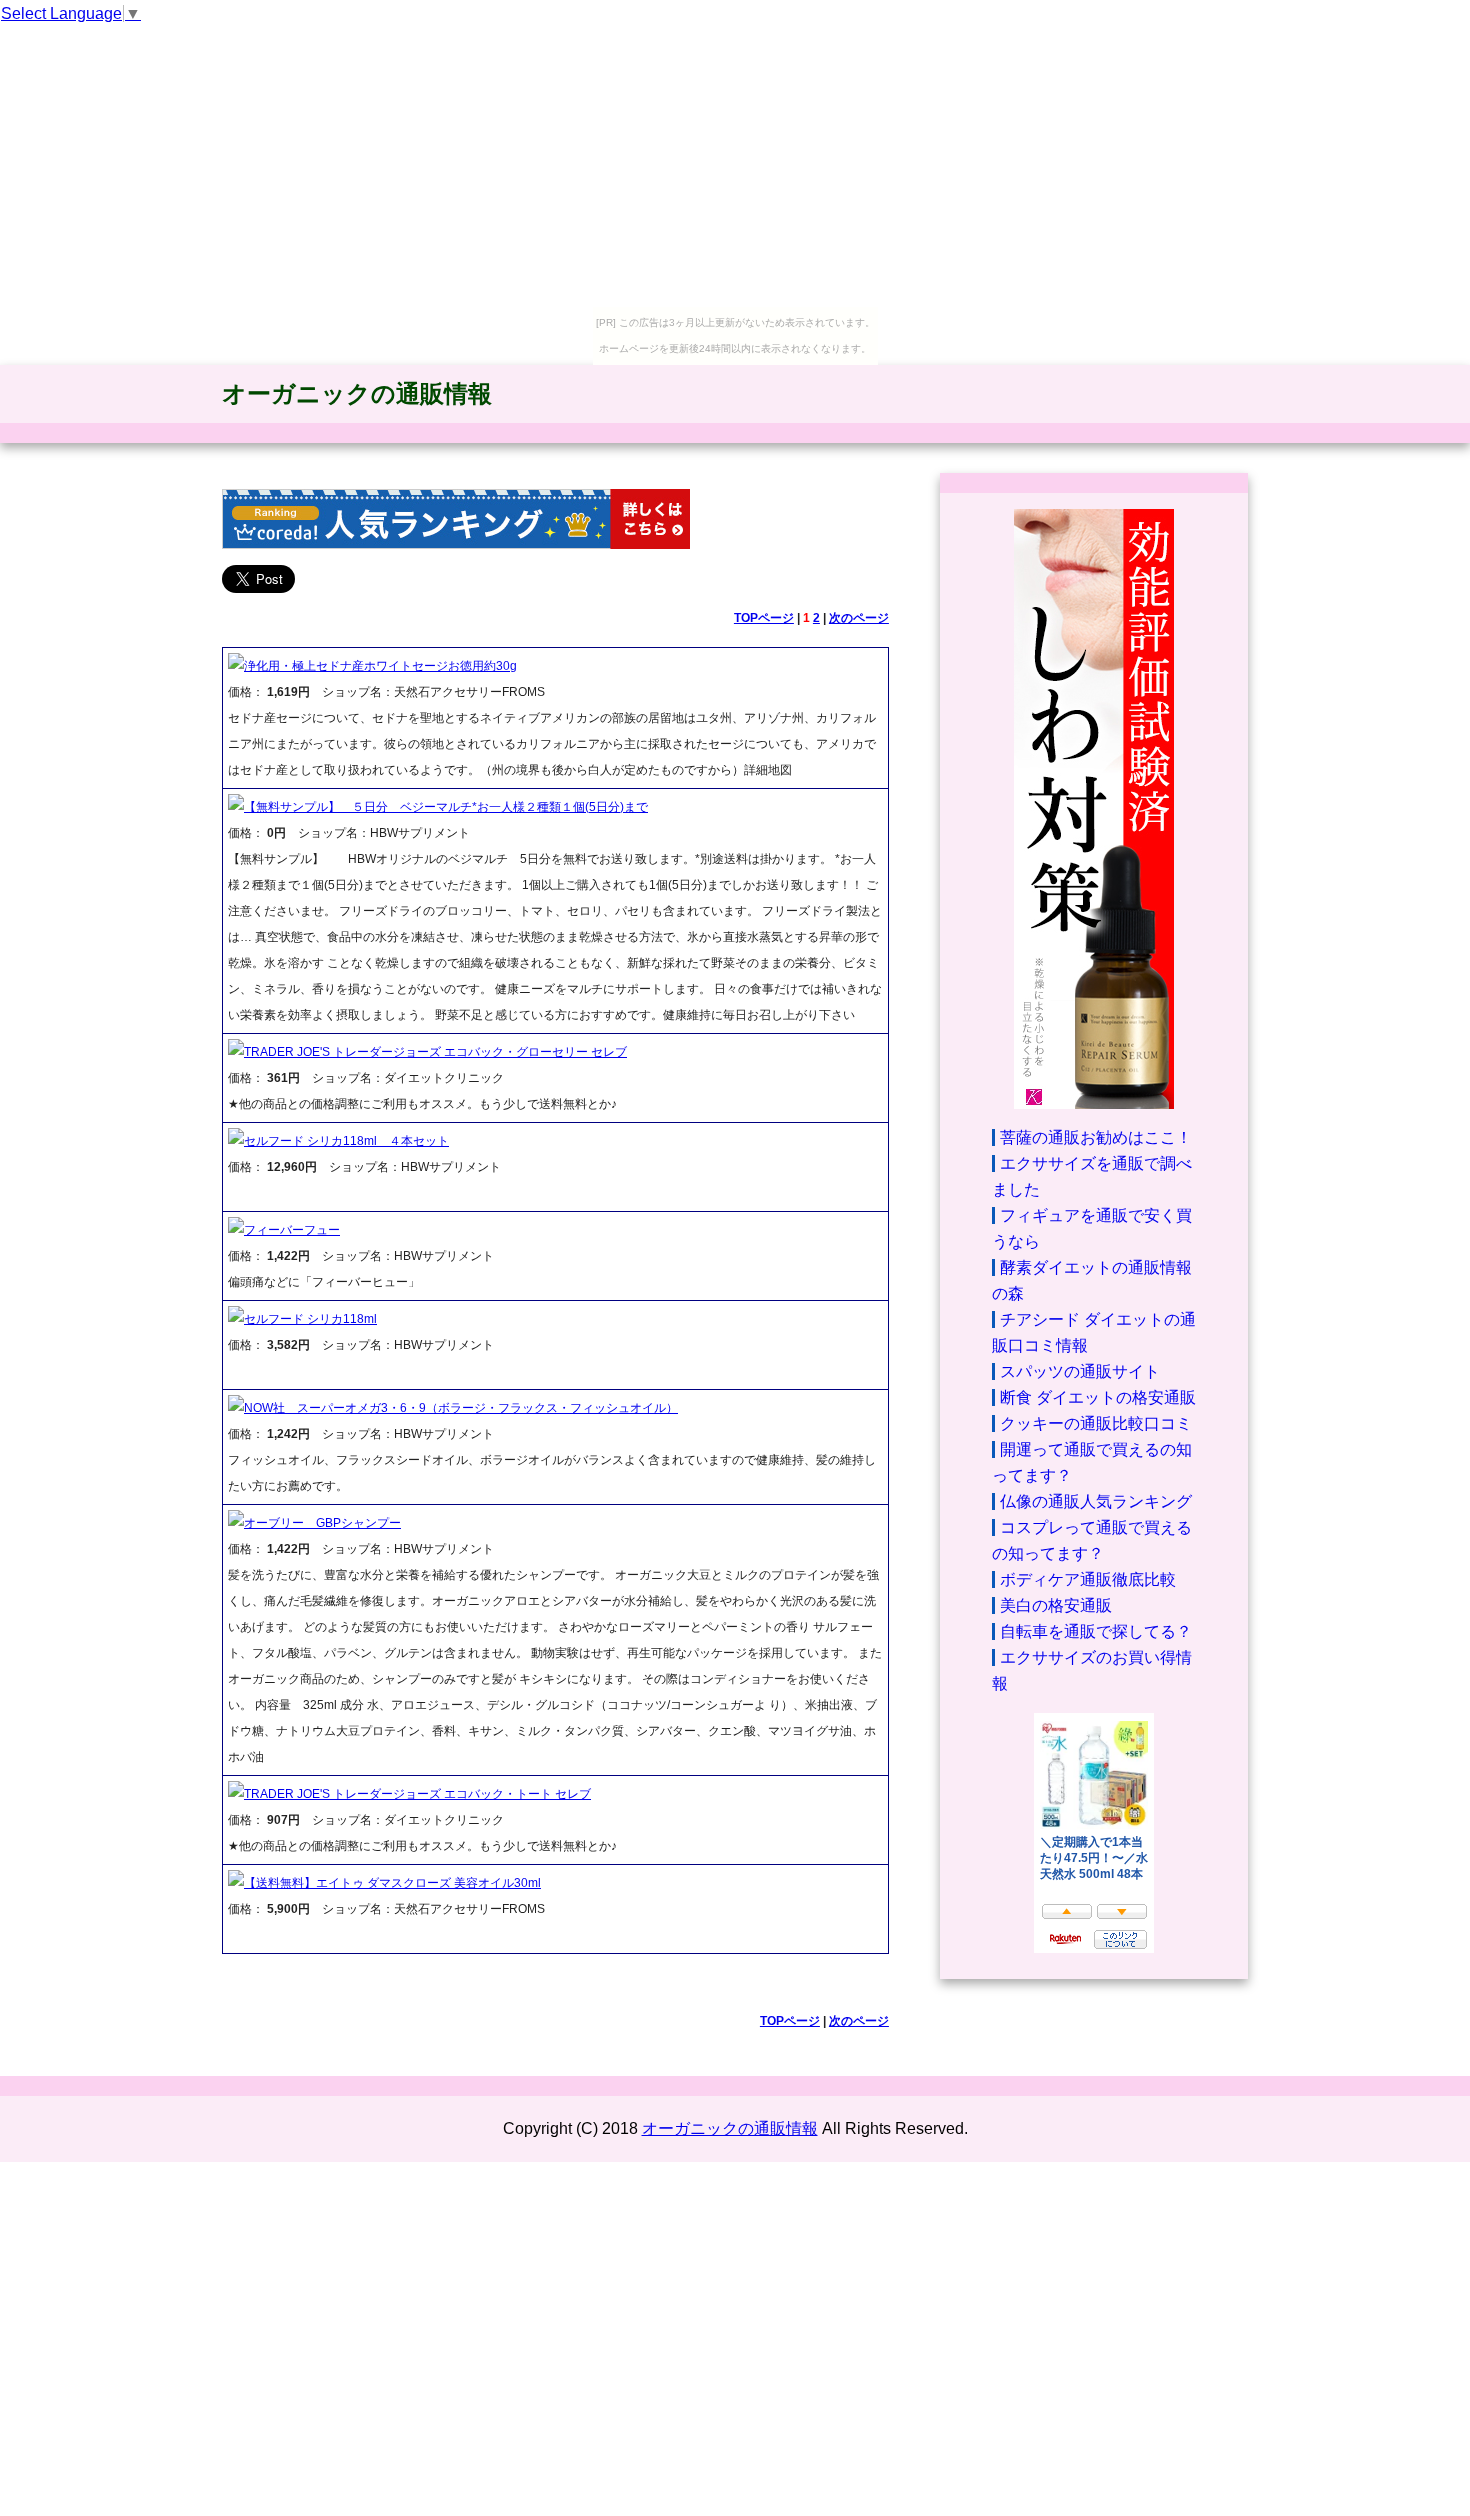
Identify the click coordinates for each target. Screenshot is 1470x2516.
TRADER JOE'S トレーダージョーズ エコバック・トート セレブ (417, 1794)
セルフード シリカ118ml (310, 1319)
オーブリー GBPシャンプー (322, 1523)
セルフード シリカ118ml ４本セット (346, 1141)
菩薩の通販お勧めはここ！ (1096, 1137)
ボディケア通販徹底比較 (1088, 1579)
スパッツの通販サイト (1080, 1371)
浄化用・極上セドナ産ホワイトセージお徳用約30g (380, 666)
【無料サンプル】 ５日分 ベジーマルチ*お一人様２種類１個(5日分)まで (446, 807)
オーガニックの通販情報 (357, 393)
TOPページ (764, 618)
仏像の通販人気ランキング (1096, 1501)
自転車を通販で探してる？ (1096, 1631)
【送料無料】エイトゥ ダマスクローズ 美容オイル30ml (392, 1883)
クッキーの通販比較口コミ (1096, 1423)
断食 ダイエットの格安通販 (1098, 1397)
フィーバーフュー (292, 1230)
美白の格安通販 (1056, 1605)
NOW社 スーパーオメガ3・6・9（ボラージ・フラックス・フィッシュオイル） (461, 1408)
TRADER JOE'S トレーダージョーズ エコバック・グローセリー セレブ (435, 1052)
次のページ (859, 618)
